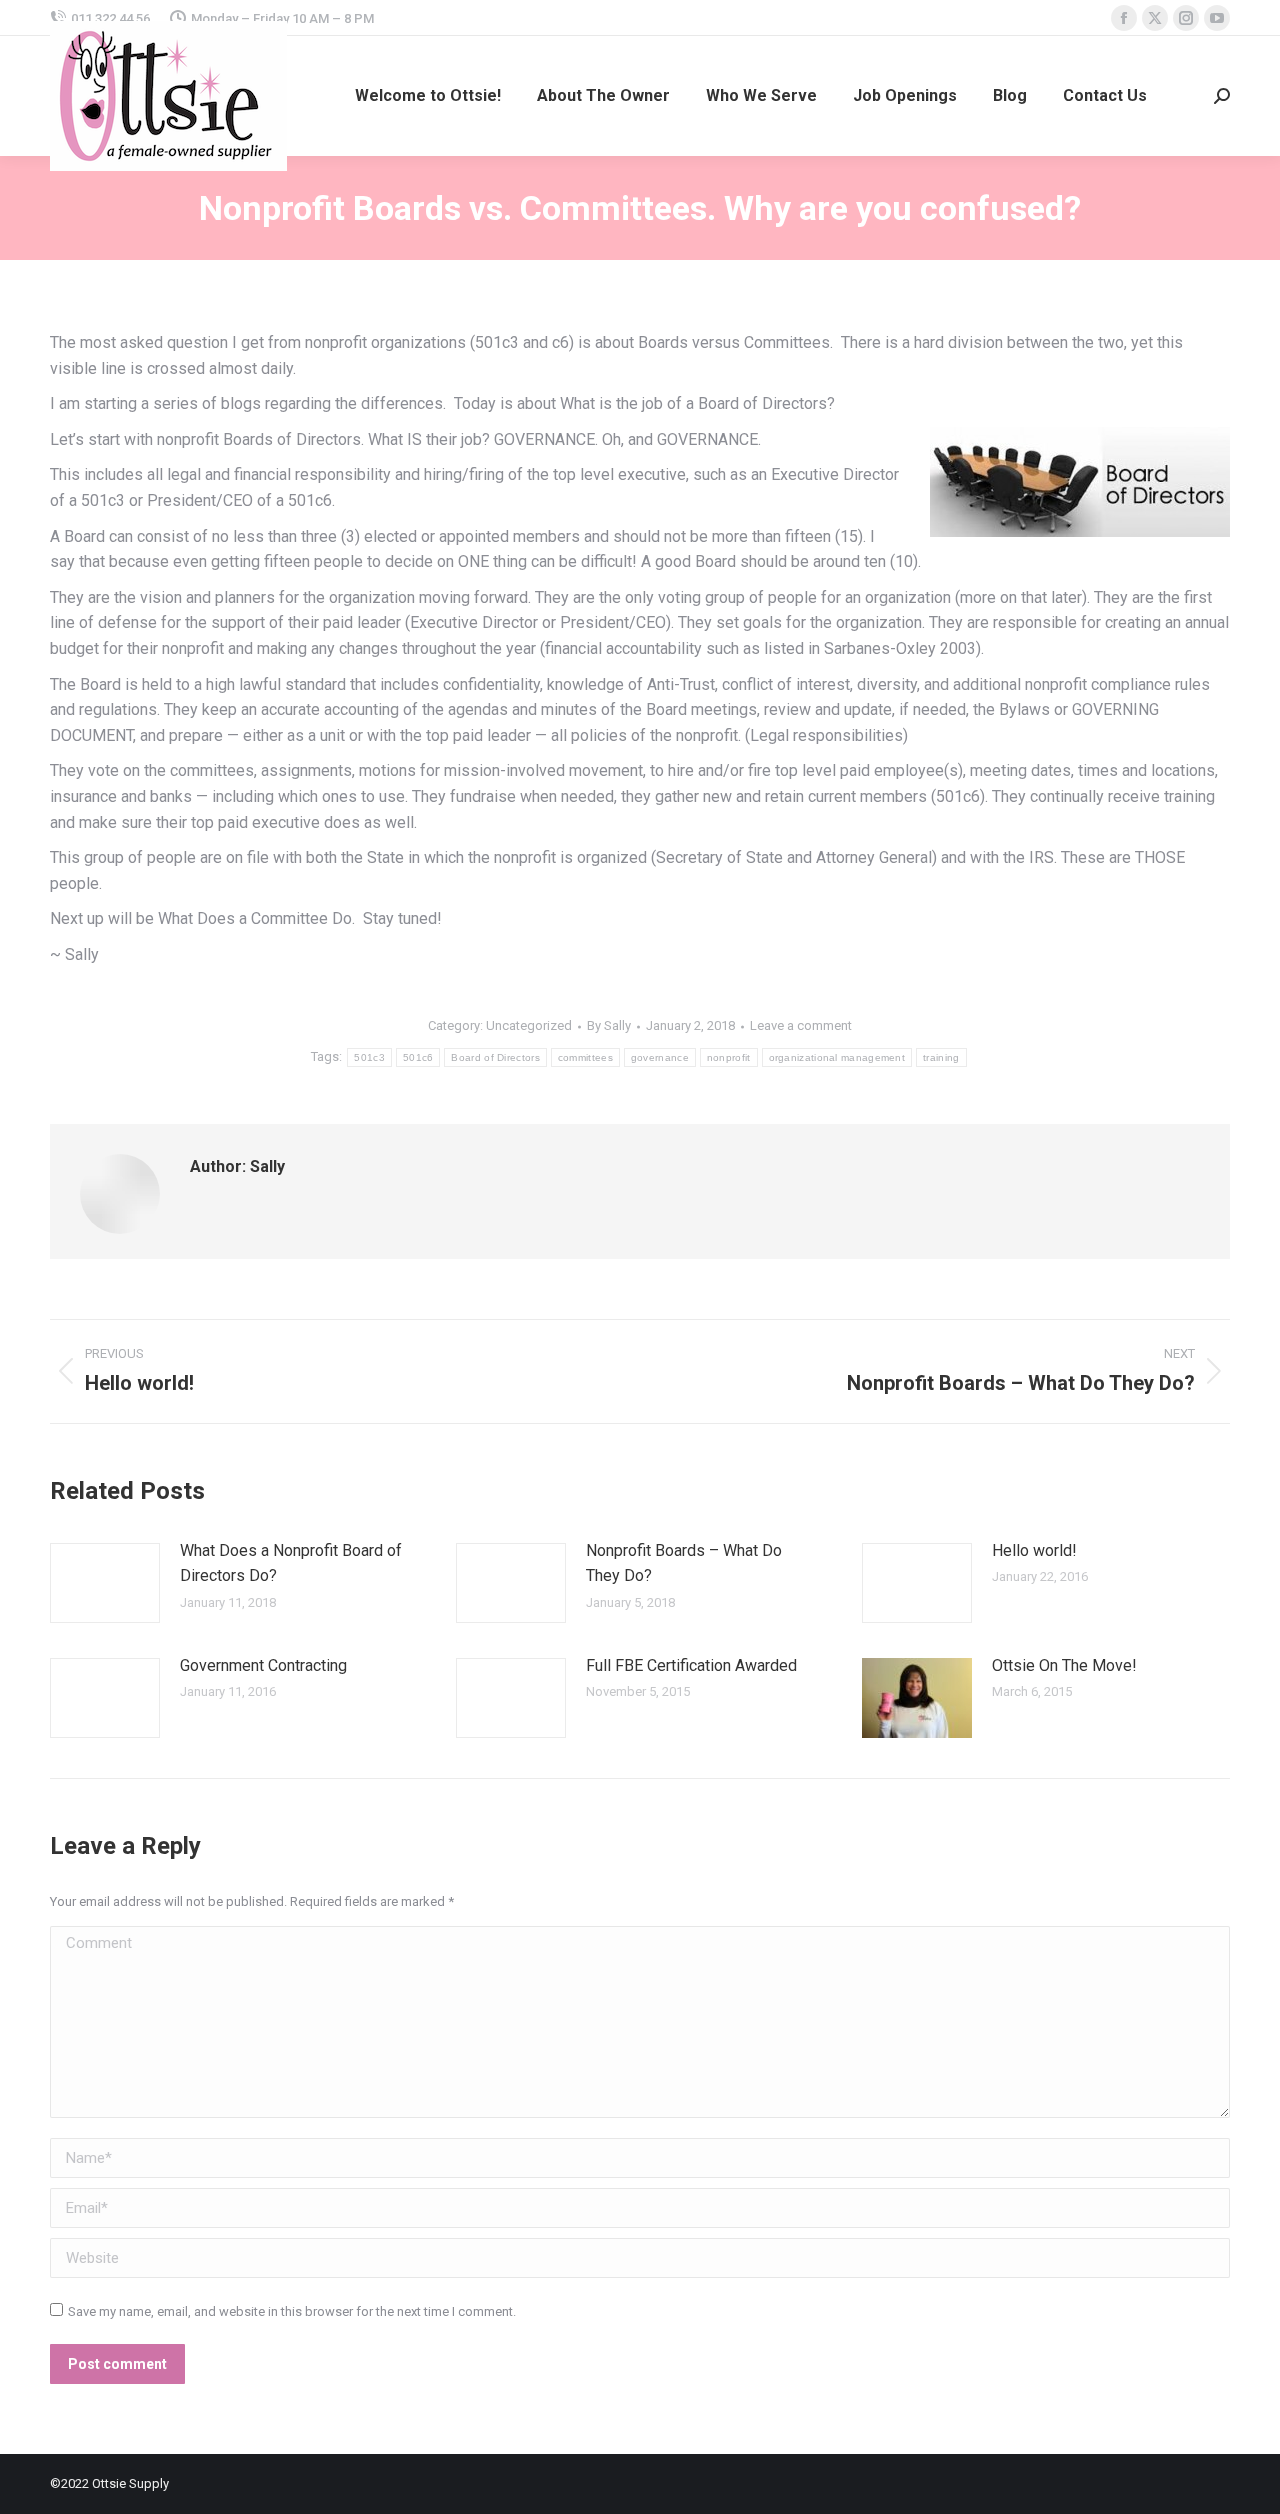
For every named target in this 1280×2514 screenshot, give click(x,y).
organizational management (837, 1057)
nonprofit (729, 1057)
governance (660, 1057)
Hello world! (1034, 1550)
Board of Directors (495, 1057)
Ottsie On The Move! (1064, 1665)
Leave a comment (801, 1025)
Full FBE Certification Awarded (691, 1665)
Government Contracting (263, 1665)
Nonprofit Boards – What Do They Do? (684, 1563)
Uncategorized (529, 1025)
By (609, 1025)
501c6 (418, 1057)
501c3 (369, 1057)
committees (585, 1057)
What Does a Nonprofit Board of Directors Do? (291, 1563)
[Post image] (105, 1583)
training (941, 1057)
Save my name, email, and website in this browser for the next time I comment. (292, 2311)
